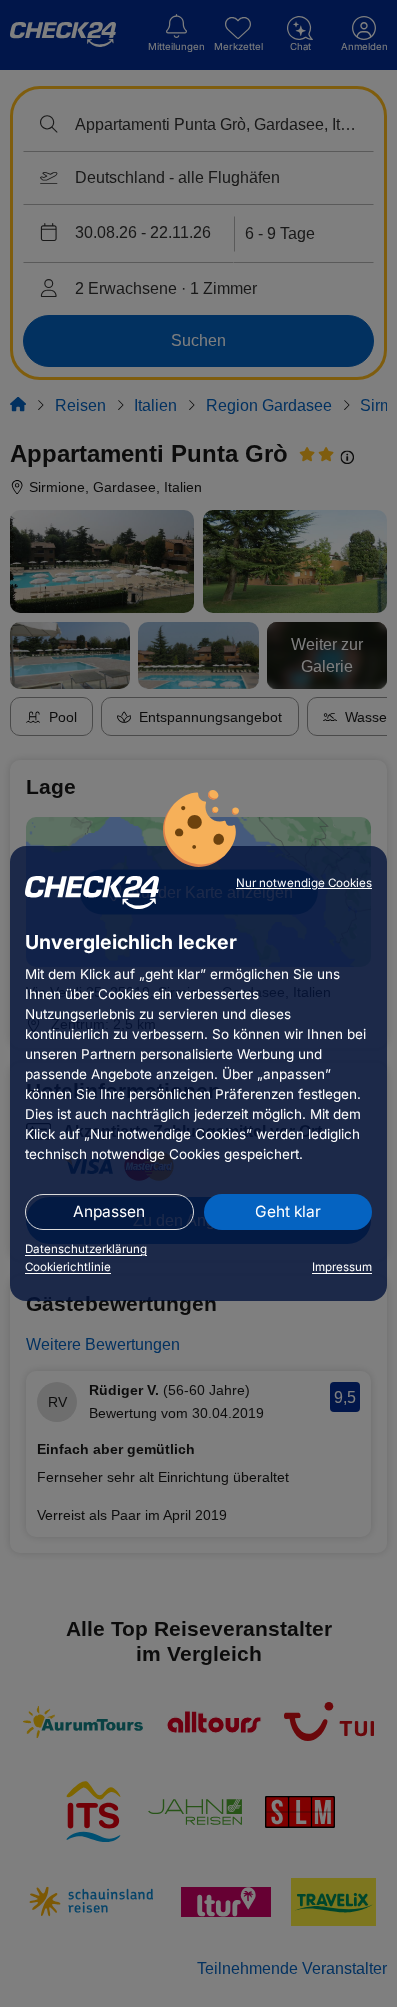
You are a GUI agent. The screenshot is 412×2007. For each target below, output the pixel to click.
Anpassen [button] (109, 1211)
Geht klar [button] (288, 1211)
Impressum (342, 1267)
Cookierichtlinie (68, 1267)
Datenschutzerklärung (86, 1249)
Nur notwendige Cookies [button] (304, 883)
